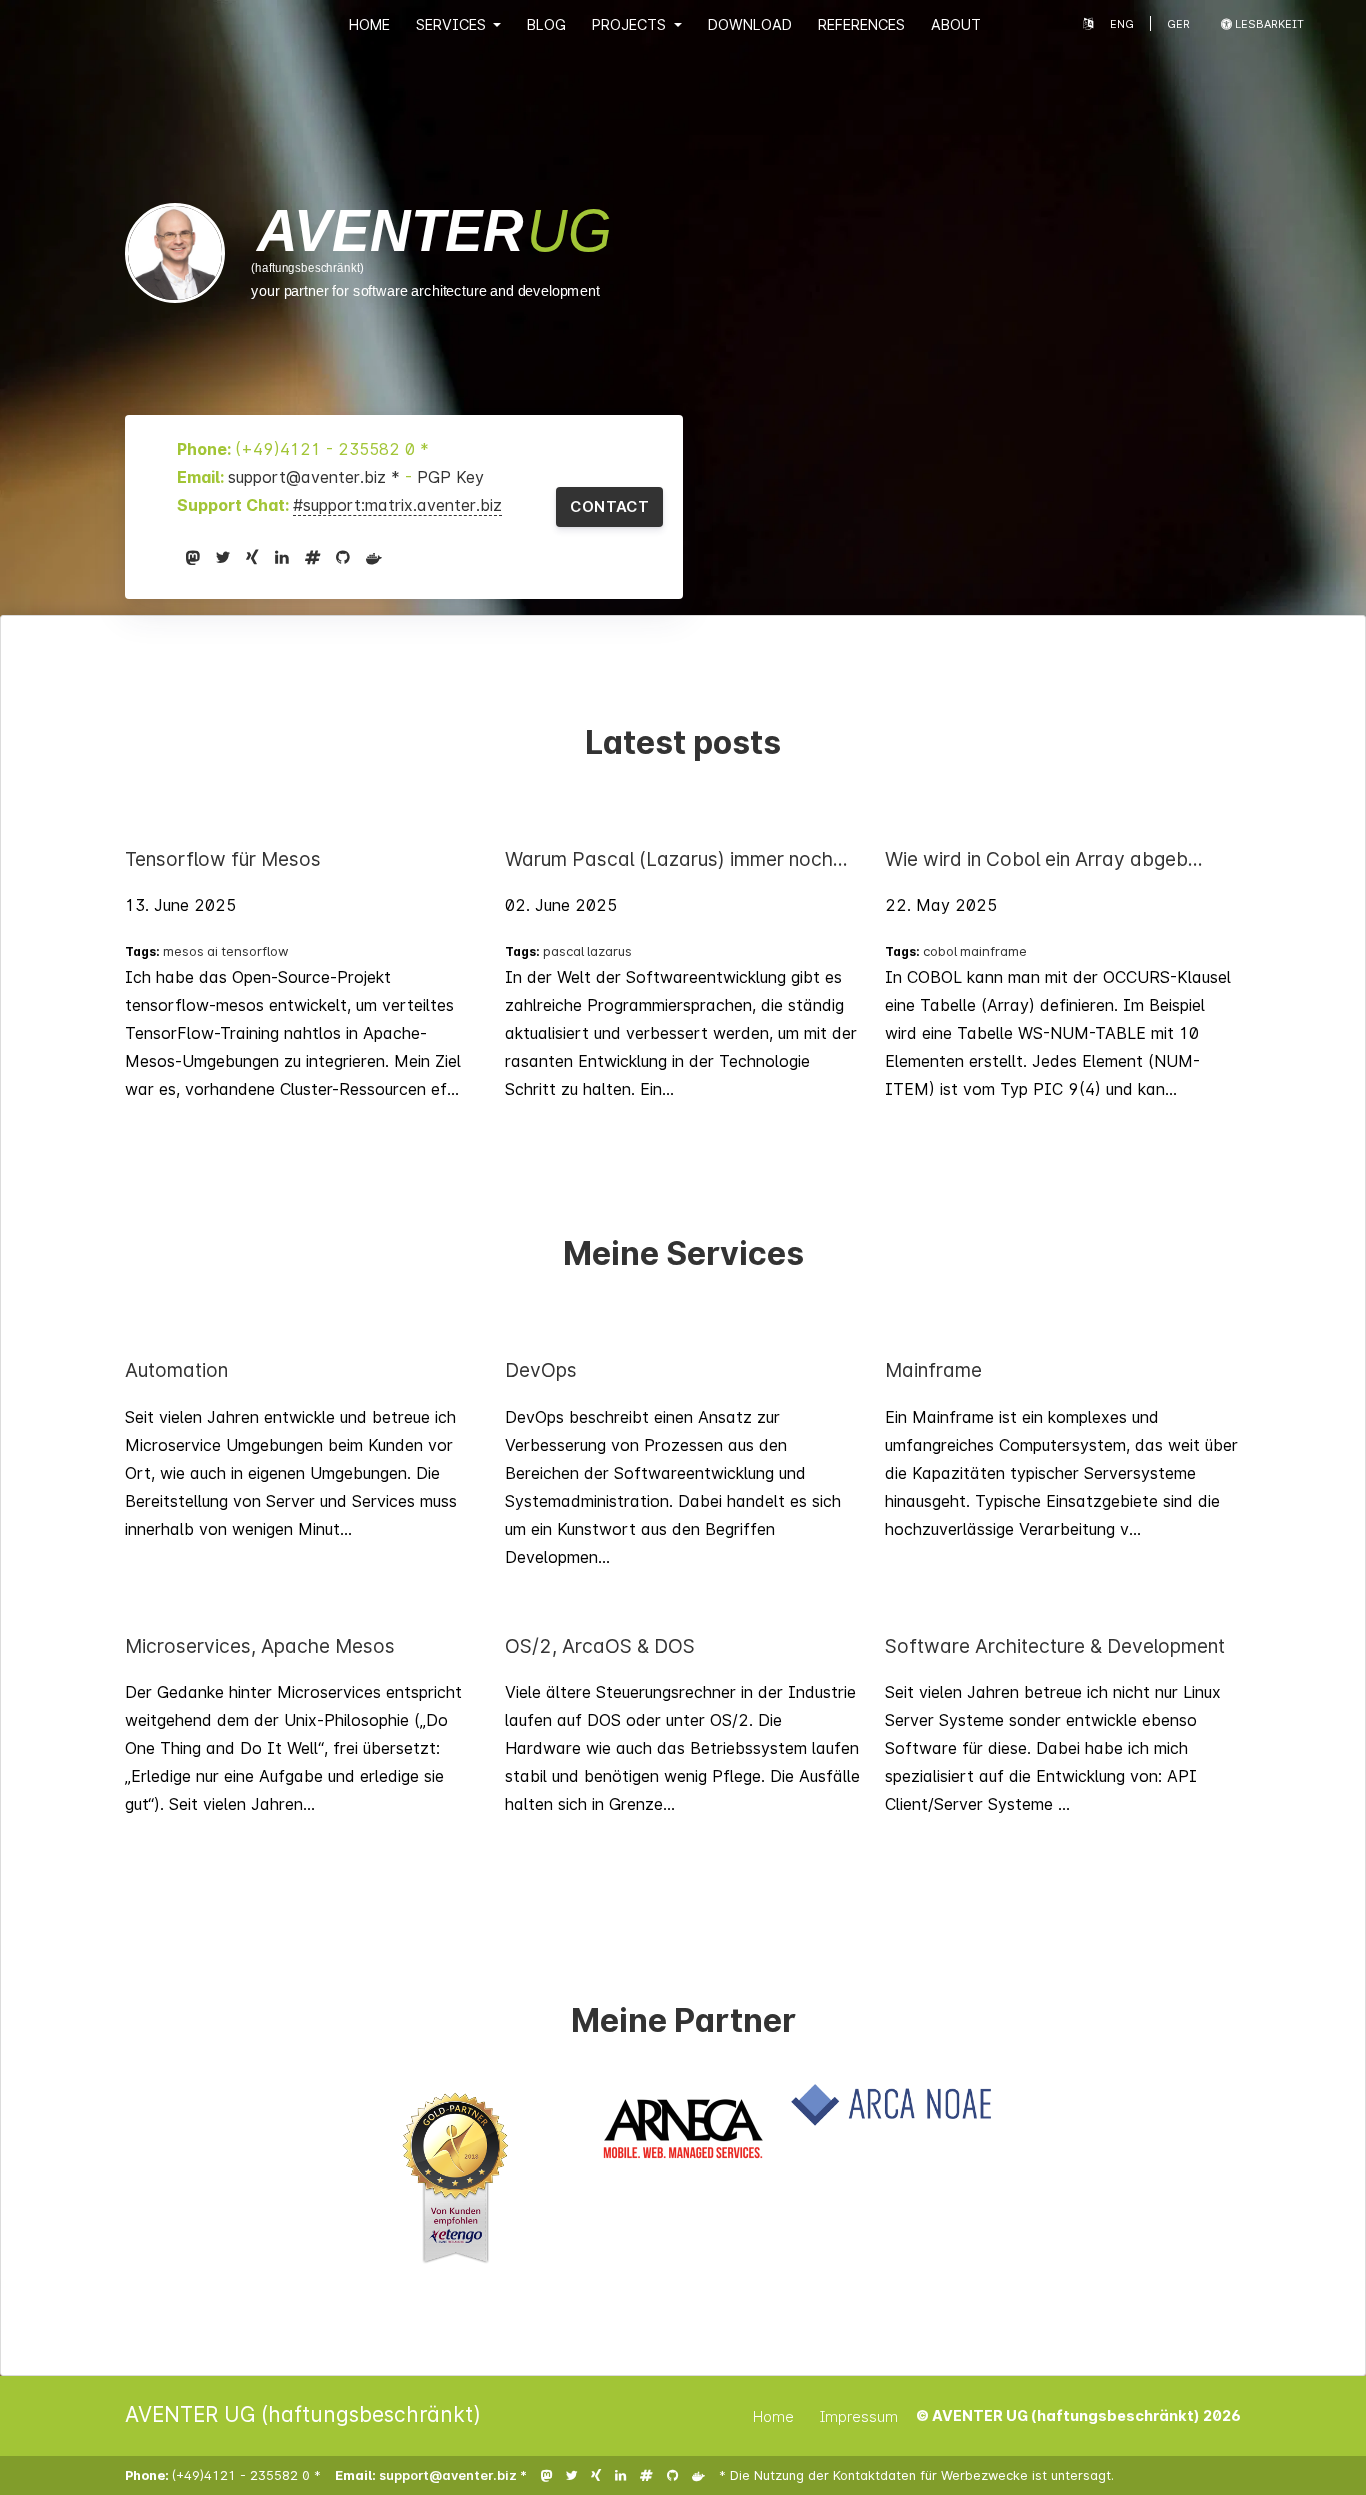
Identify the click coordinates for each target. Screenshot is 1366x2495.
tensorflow (255, 951)
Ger (1178, 24)
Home (369, 24)
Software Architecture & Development (1055, 1646)
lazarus (609, 951)
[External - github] (343, 557)
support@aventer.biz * (316, 477)
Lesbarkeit (1268, 24)
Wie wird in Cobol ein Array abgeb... (1044, 859)
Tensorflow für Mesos (223, 859)
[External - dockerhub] (374, 557)
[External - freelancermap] (312, 557)
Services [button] (453, 24)
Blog (546, 24)
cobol (940, 951)
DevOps (541, 1370)
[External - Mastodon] (193, 557)
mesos (183, 951)
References (861, 24)
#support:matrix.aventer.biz (397, 505)
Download (750, 24)
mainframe (993, 951)
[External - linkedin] (282, 557)
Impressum (859, 2416)
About (956, 24)
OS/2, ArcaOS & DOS (600, 1646)
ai (212, 951)
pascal (563, 951)
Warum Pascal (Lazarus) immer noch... (676, 859)
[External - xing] (252, 557)
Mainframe (933, 1370)
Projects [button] (631, 24)
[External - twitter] (223, 557)
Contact (609, 506)
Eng (1122, 24)
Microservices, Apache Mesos (260, 1646)
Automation (176, 1370)
